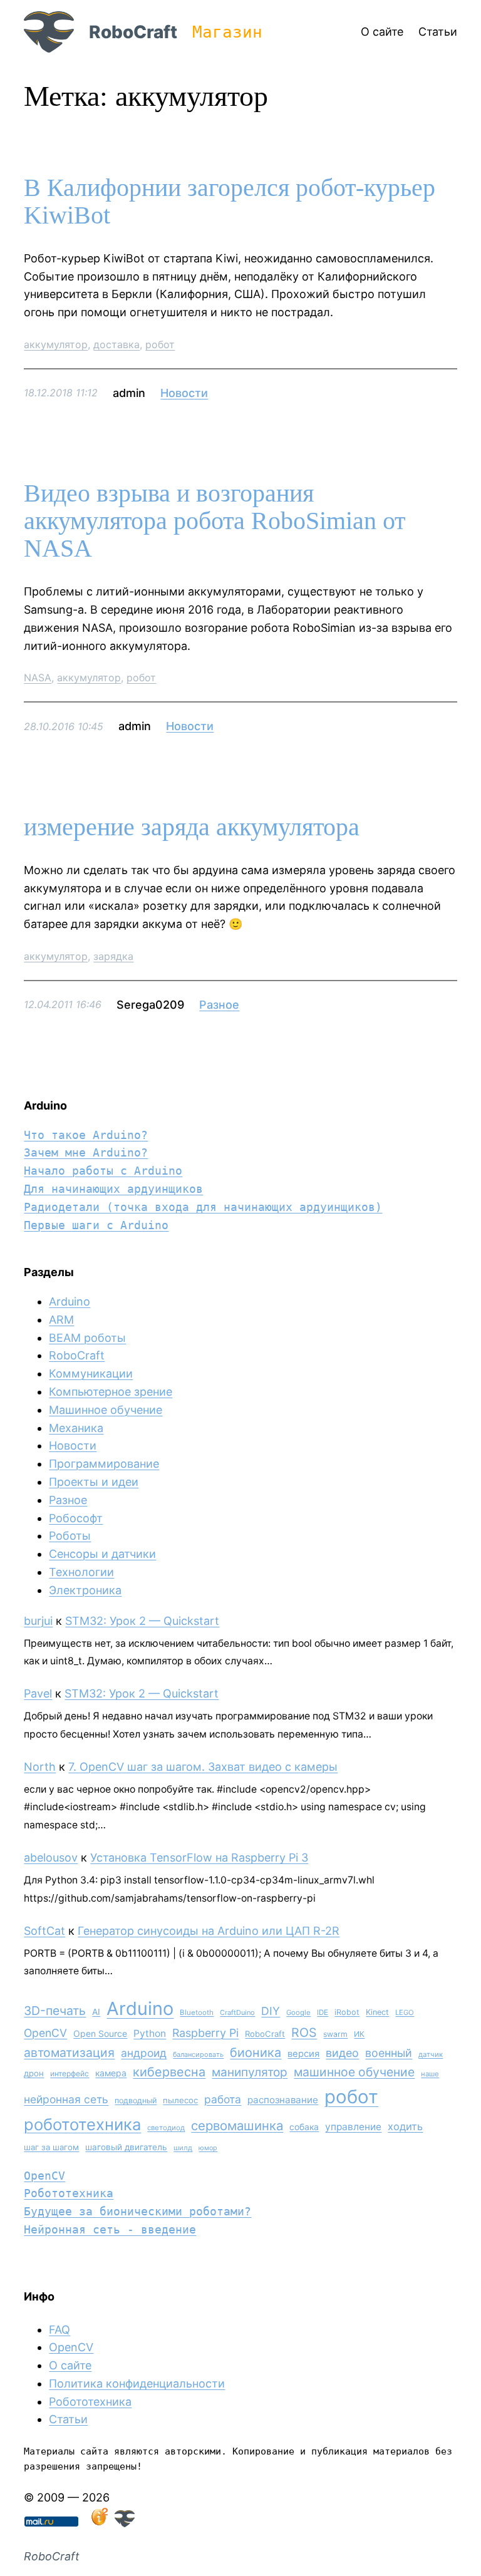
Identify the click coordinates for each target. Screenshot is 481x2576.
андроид (144, 2053)
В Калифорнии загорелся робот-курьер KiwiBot (230, 202)
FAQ (59, 2330)
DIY (271, 2011)
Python (150, 2033)
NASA (38, 677)
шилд (183, 2148)
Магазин (227, 32)
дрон (34, 2073)
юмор (208, 2148)
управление (353, 2127)
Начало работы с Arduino (103, 1171)
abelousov (51, 1857)
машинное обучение (354, 2072)
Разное (219, 1005)
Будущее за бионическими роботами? (137, 2211)
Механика (76, 1428)
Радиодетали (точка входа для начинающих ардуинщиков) (203, 1207)
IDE (323, 2012)
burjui (38, 1621)
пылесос (180, 2100)
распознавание (283, 2100)
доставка (116, 344)
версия (303, 2054)
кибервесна (169, 2072)
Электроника (85, 1590)
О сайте (70, 2365)
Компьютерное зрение (111, 1392)
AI (96, 2012)
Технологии (81, 1572)
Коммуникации (91, 1373)
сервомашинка (237, 2125)
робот (160, 344)
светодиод (166, 2128)
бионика (256, 2053)
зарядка (113, 956)
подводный (136, 2100)
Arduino (70, 1301)
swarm (335, 2034)
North (40, 1767)
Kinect (377, 2012)
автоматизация (69, 2053)
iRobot (347, 2012)
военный (389, 2053)
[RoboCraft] (125, 2523)
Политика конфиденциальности (137, 2383)
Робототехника (69, 2193)
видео (342, 2053)
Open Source (100, 2033)
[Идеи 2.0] (98, 2523)
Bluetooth (197, 2012)
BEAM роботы (87, 1338)
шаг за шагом (51, 2147)
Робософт (76, 1518)
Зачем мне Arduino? (86, 1152)
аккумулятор (56, 344)
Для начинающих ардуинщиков (113, 1189)
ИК (359, 2034)
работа (223, 2099)
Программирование (104, 1464)
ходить (405, 2126)
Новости (184, 393)
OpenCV (45, 2033)
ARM (61, 1320)
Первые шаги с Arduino (96, 1225)
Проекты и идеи (94, 1482)
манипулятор (250, 2072)
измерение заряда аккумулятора (192, 827)
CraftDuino (237, 2012)
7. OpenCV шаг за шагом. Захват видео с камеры (203, 1767)
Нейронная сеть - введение (110, 2229)
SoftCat (44, 1931)
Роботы (70, 1536)
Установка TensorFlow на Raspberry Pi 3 (199, 1857)
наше (430, 2074)
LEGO (405, 2012)
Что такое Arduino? (86, 1135)
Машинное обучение (106, 1410)
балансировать (198, 2054)
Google (298, 2012)
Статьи (68, 2419)
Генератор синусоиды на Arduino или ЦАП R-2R (209, 1931)
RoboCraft (133, 32)
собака (304, 2127)
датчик (431, 2054)
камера (111, 2073)
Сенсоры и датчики (102, 1554)
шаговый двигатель (126, 2147)
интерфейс (70, 2074)
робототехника (82, 2124)
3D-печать (55, 2011)
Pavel (38, 1693)
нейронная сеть (66, 2099)
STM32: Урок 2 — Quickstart (142, 1621)
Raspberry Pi (205, 2033)
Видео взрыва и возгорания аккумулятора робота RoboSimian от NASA (215, 521)
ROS (304, 2032)
